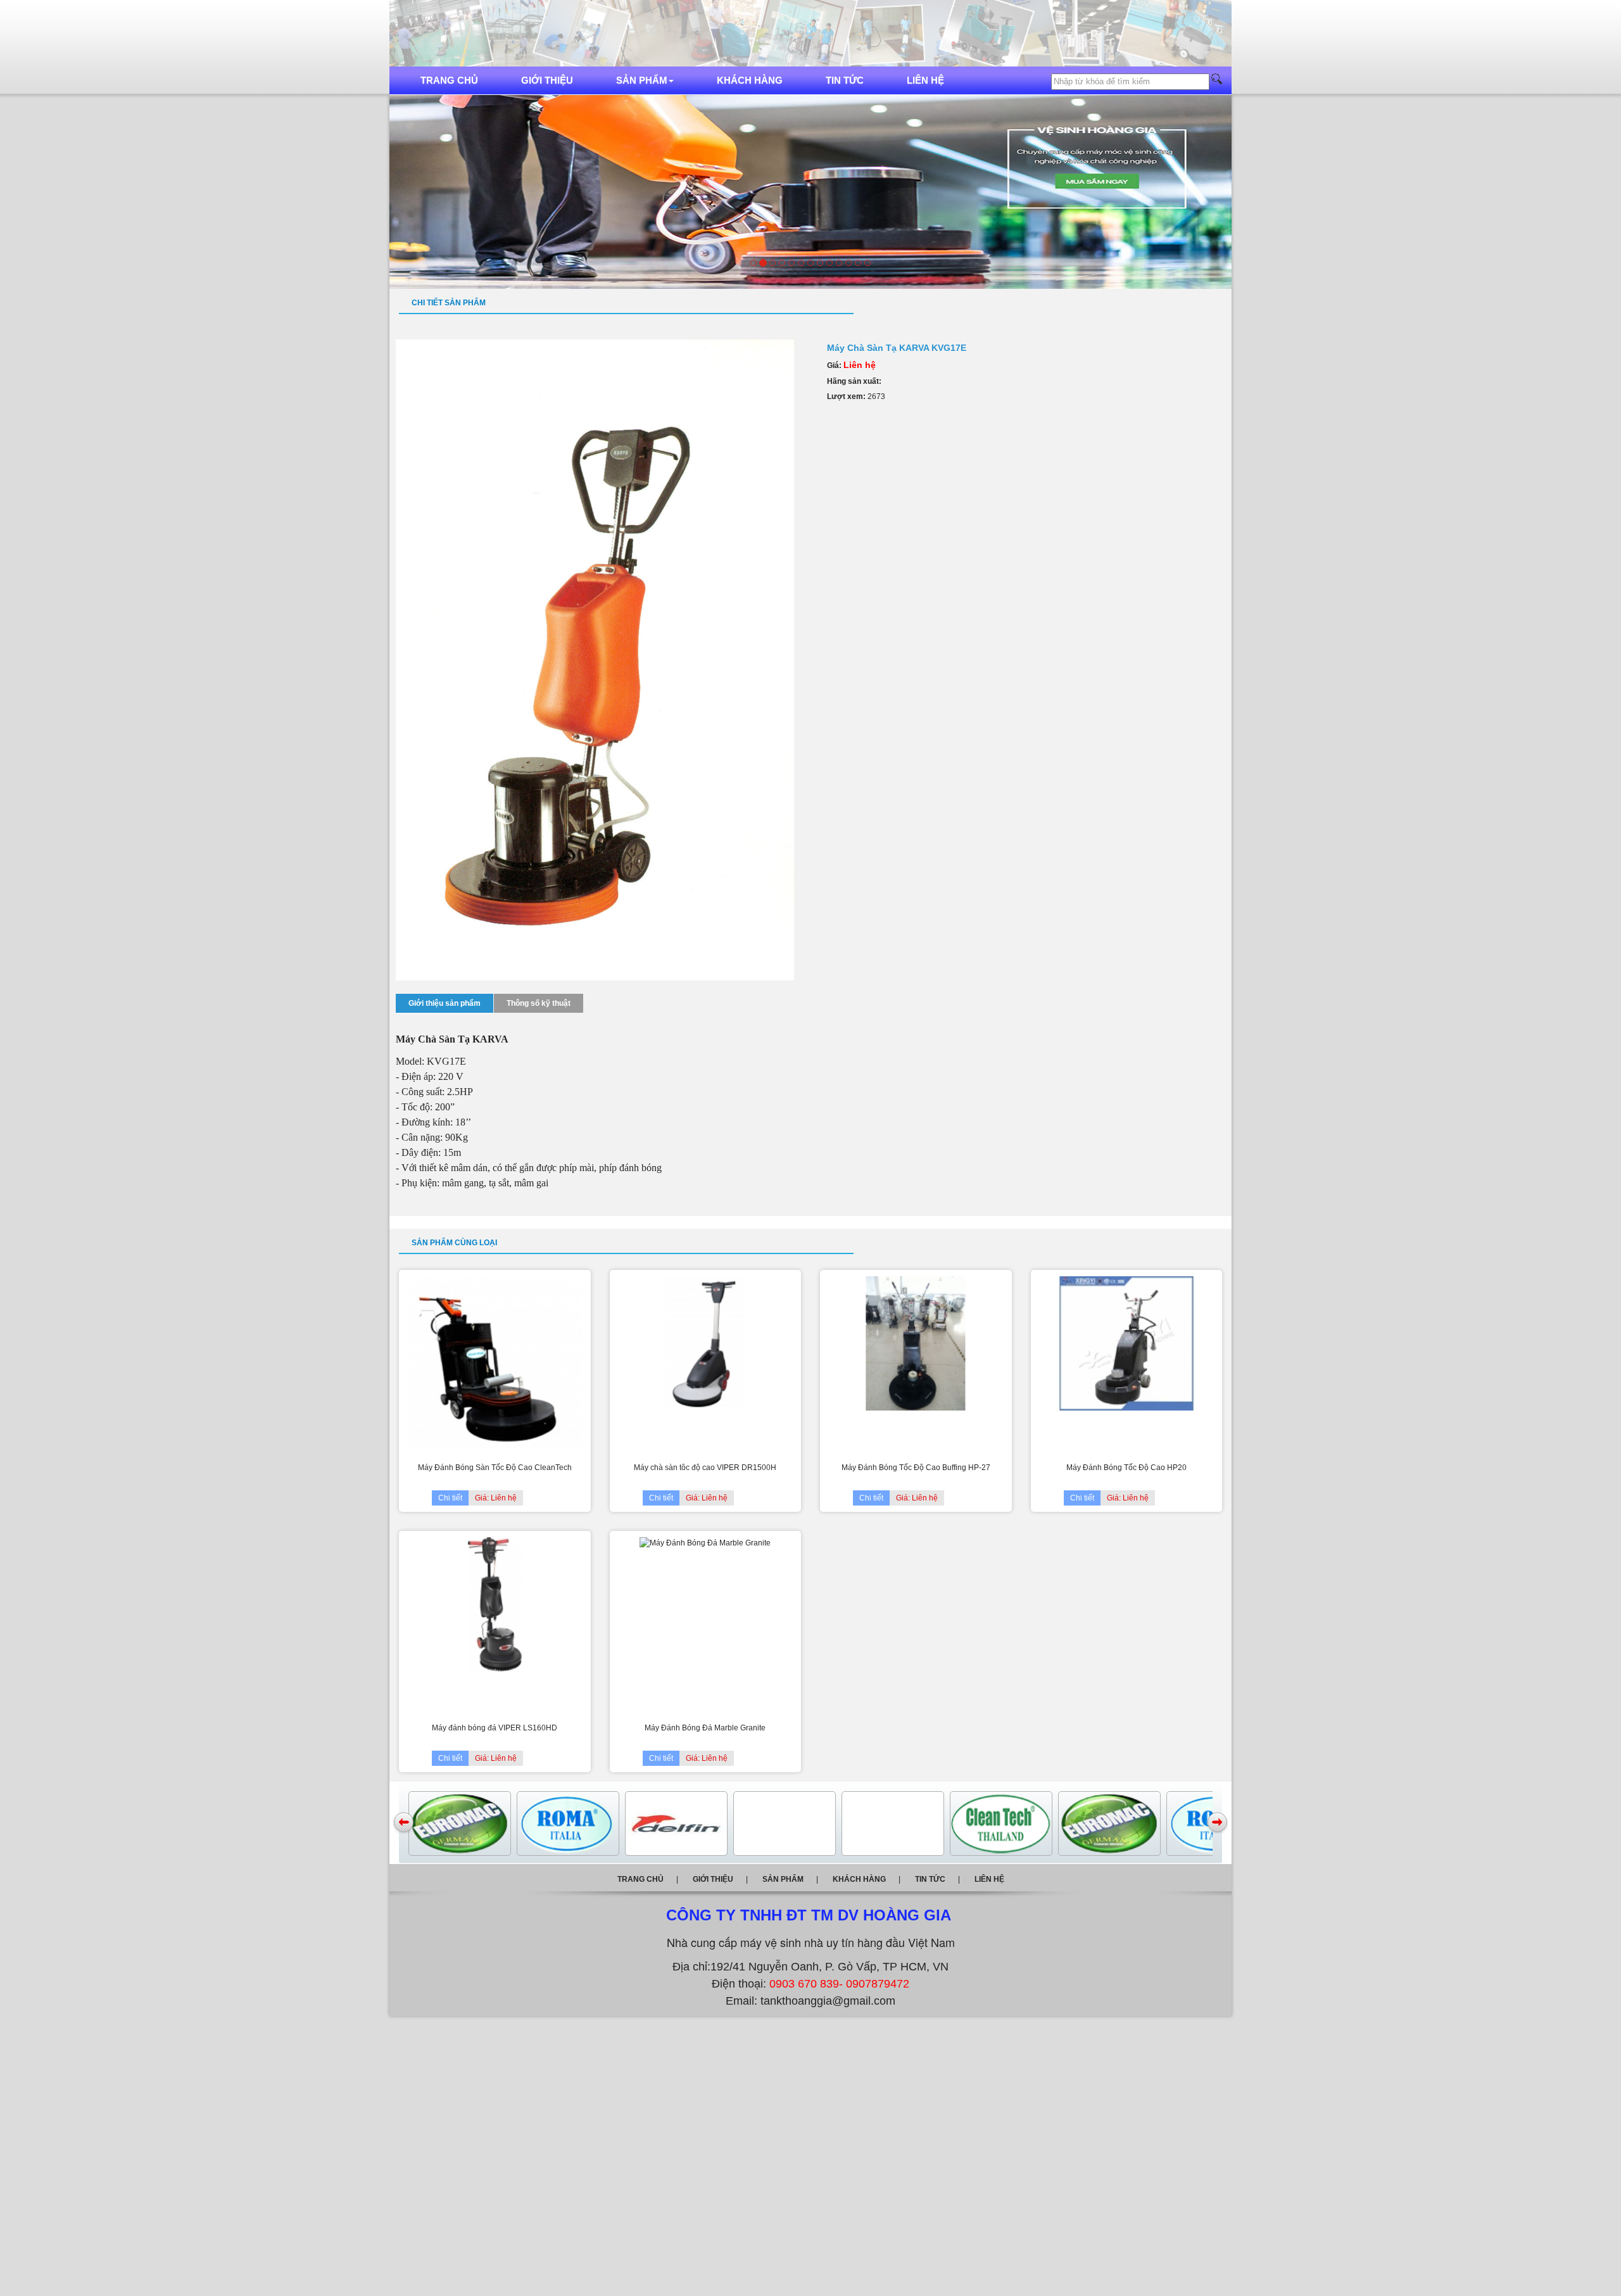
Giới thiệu (547, 80)
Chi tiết (450, 1498)
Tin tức (845, 80)
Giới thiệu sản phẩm (445, 1003)
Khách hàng (750, 80)
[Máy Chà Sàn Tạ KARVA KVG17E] (595, 659)
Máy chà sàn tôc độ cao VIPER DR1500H (705, 1468)
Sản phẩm (642, 80)
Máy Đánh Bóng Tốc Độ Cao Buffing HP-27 (916, 1468)
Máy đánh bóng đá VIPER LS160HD (495, 1728)
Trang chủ (449, 80)
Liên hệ (925, 80)
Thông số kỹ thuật (539, 1003)
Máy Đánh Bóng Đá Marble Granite (705, 1728)
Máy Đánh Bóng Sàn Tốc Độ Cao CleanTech (495, 1468)
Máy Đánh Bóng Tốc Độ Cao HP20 (1126, 1468)
